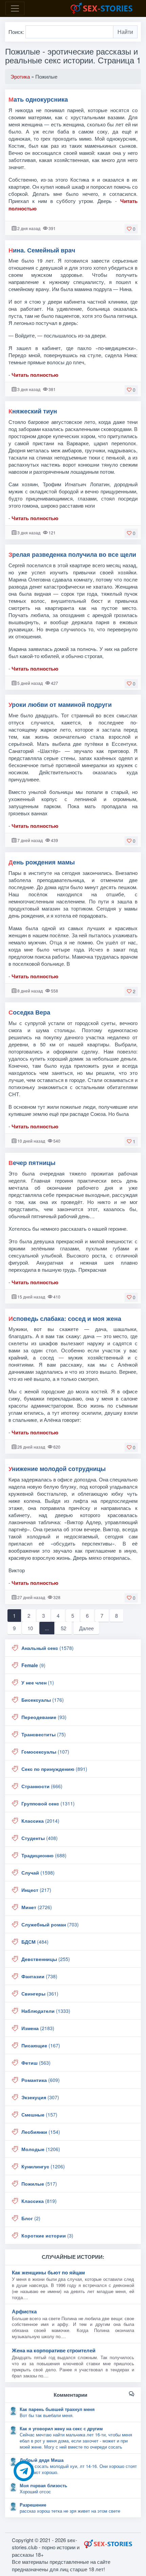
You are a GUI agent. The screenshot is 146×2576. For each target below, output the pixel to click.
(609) (41, 2080)
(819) (39, 2201)
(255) (46, 1959)
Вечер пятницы (32, 1163)
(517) (39, 2184)
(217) (36, 1890)
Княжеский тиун (33, 411)
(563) (36, 2063)
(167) (41, 2045)
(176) (43, 1700)
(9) (33, 1665)
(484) (35, 1942)
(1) (38, 1682)
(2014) (40, 1821)
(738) (39, 1976)
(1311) (48, 1803)
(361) (40, 1994)
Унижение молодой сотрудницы (57, 1469)
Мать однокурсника (38, 99)
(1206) (41, 2149)
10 (30, 1628)
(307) (40, 2097)
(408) (40, 1838)
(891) (54, 1769)
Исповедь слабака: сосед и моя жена (65, 1318)
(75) (44, 1734)
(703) (50, 1924)
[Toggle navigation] (15, 8)
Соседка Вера (29, 1012)
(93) (44, 1717)
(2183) (38, 2028)
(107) (45, 1752)
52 (63, 1628)
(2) (31, 2218)
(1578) (48, 1648)
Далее (86, 1628)
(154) (41, 2132)
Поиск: (17, 32)
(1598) (38, 1873)
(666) (42, 1786)
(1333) (46, 2011)
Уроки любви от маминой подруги (60, 704)
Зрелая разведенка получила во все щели (72, 554)
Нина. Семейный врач (42, 250)
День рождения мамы (42, 862)
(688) (44, 1855)
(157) (39, 2114)
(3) (47, 2235)
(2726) (37, 1907)
